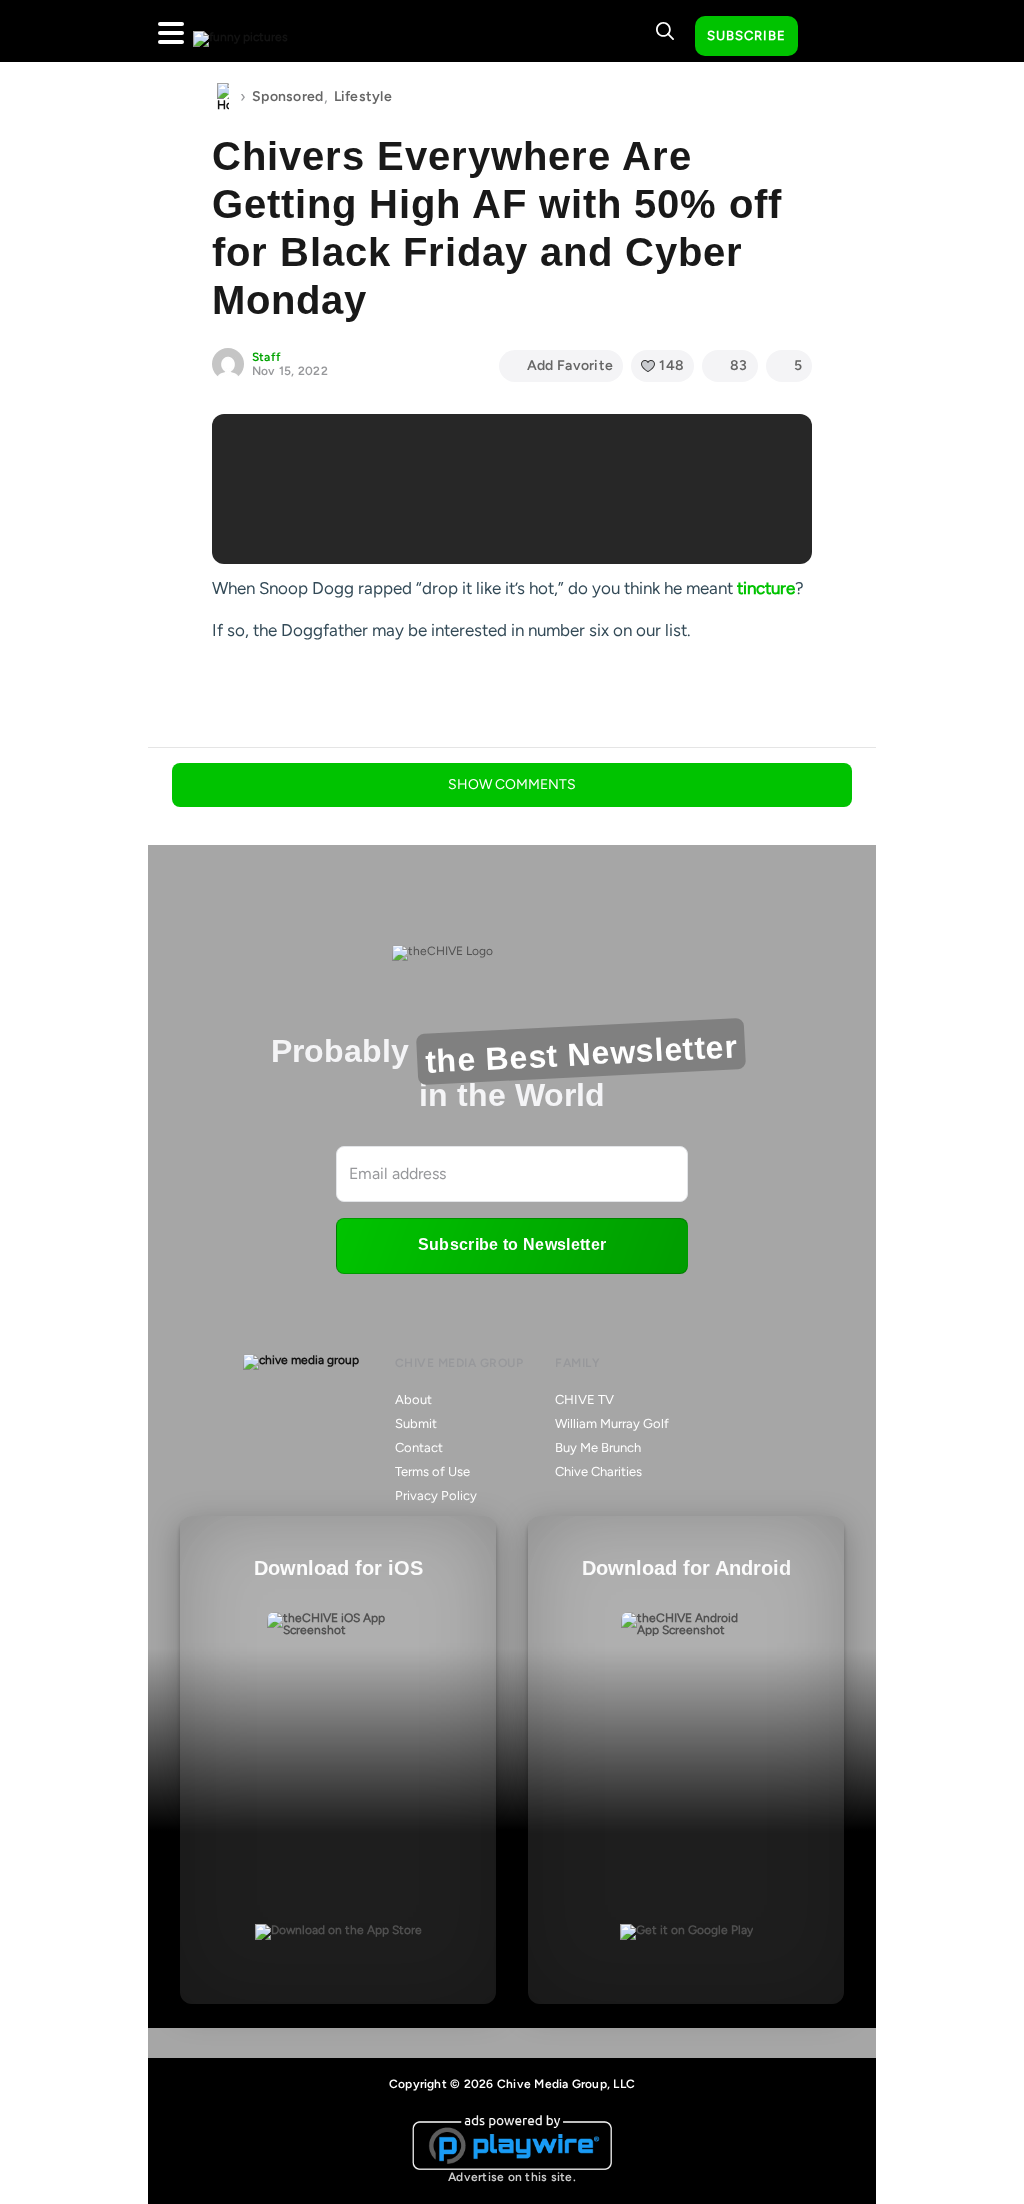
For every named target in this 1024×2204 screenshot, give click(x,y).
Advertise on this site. (512, 2177)
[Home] (223, 97)
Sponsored (288, 96)
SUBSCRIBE (746, 35)
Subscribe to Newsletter (512, 1244)
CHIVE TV (584, 1399)
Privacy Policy (436, 1495)
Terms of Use (432, 1471)
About (413, 1399)
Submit (416, 1423)
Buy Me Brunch (598, 1447)
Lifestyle (363, 96)
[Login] (831, 37)
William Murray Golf (612, 1423)
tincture (766, 588)
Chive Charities (598, 1471)
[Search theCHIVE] (665, 31)
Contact (419, 1447)
